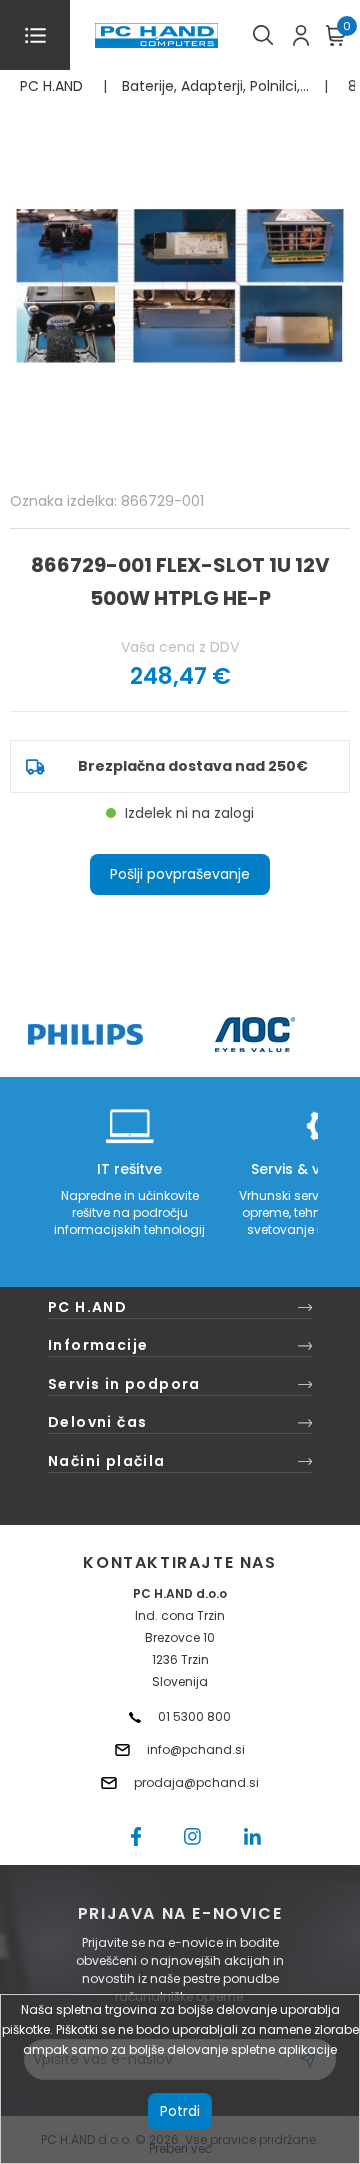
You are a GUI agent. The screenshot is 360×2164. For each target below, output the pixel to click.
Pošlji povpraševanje (180, 874)
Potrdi (180, 2111)
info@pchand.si (196, 1749)
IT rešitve (129, 1169)
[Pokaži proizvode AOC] (255, 1034)
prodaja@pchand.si (196, 1782)
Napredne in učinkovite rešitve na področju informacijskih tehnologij (129, 1212)
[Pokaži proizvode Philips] (85, 1034)
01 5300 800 (194, 1716)
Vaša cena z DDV (180, 647)
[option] (85, 1034)
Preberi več (180, 2148)
